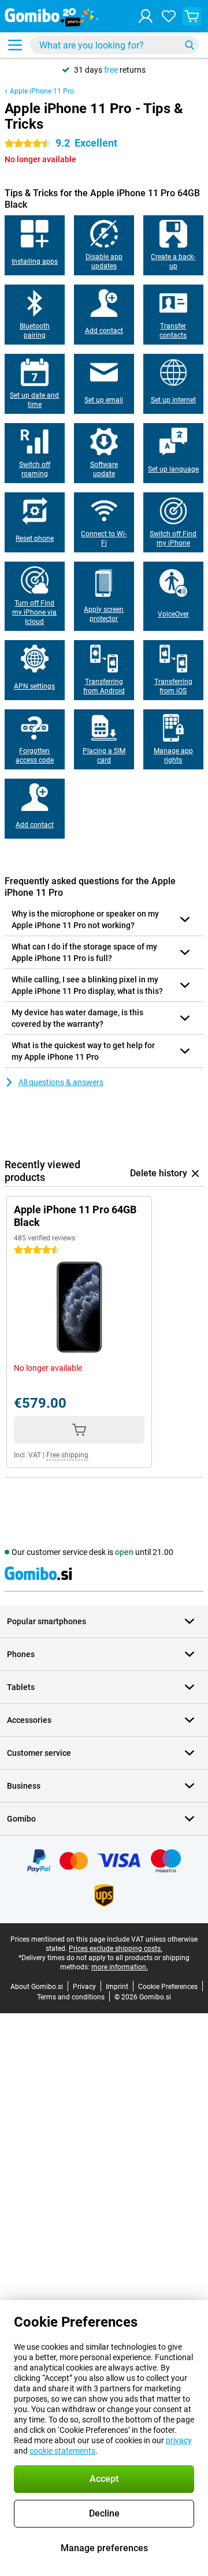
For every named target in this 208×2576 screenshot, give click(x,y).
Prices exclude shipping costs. (116, 1949)
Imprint (117, 1987)
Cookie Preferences (168, 1987)
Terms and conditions (71, 1997)
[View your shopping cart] (192, 16)
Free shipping (67, 1455)
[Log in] (146, 16)
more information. (120, 1967)
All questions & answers (61, 1082)
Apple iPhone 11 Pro (42, 91)
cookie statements (62, 2451)
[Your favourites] (169, 16)
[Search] (190, 45)
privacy (179, 2440)
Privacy (84, 1987)
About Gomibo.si (37, 1987)
